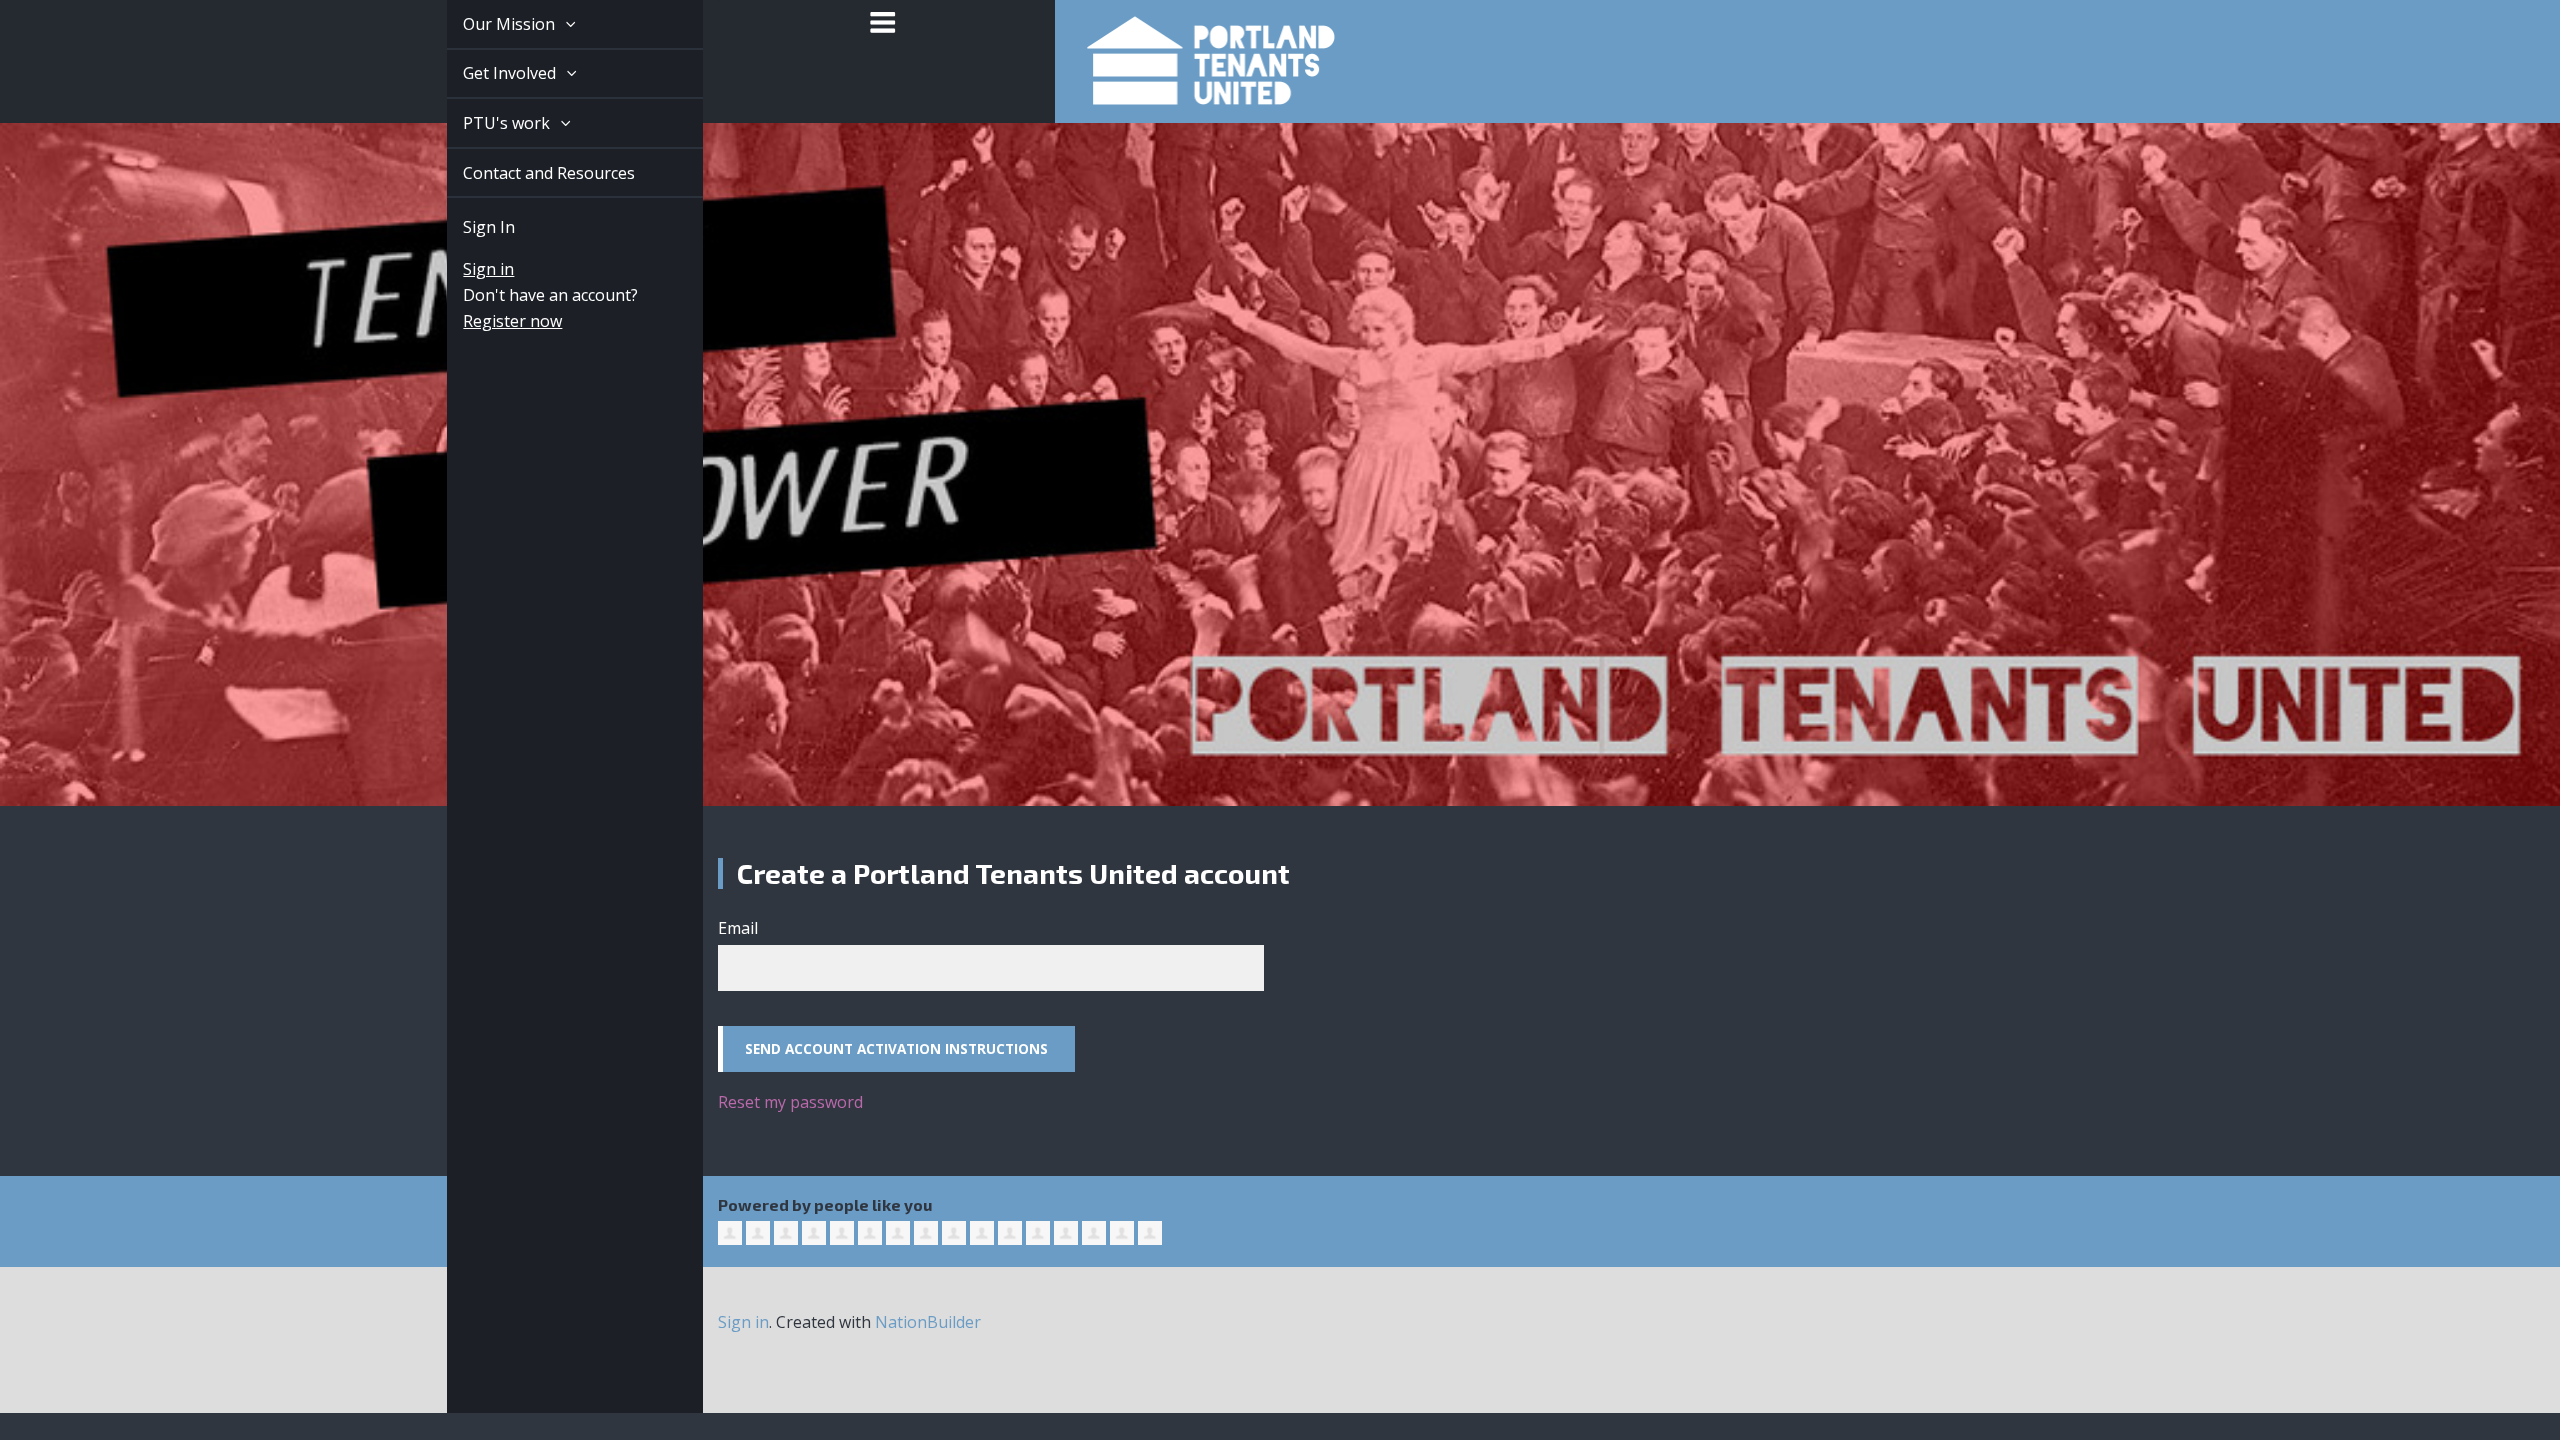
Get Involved (488, 73)
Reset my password (790, 1102)
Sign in (465, 269)
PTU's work (485, 123)
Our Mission (488, 24)
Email (738, 928)
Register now (489, 321)
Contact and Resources (526, 173)
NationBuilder (928, 1322)
